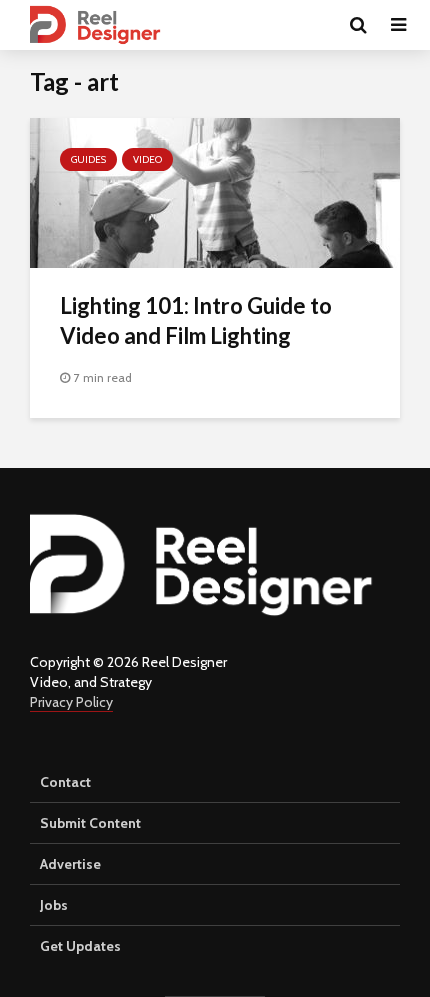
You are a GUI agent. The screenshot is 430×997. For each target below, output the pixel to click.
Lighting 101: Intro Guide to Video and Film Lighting (196, 320)
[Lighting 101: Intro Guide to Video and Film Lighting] (215, 191)
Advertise (70, 864)
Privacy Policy (71, 702)
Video (147, 159)
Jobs (54, 905)
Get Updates (80, 946)
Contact (65, 782)
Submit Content (90, 823)
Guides (88, 159)
